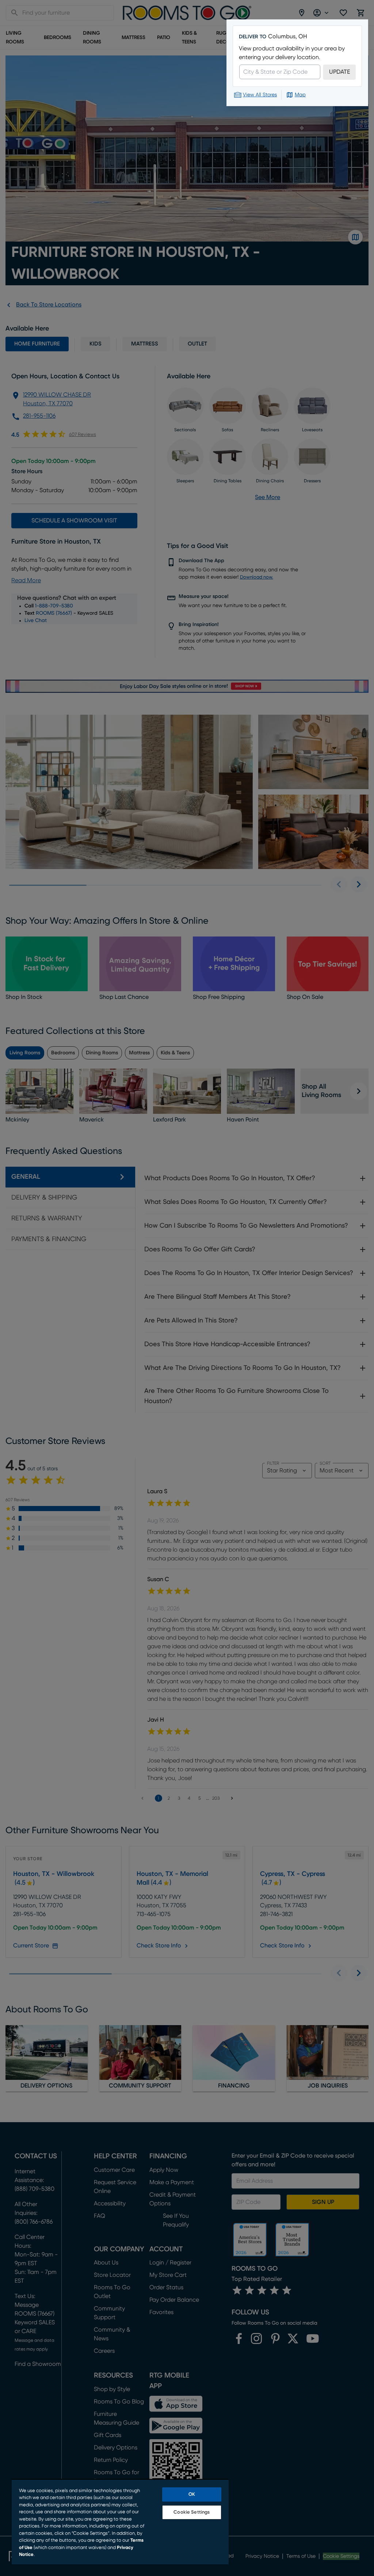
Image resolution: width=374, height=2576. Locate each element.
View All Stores (260, 95)
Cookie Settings (192, 2512)
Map (300, 95)
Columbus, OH (288, 36)
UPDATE (339, 72)
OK (192, 2494)
